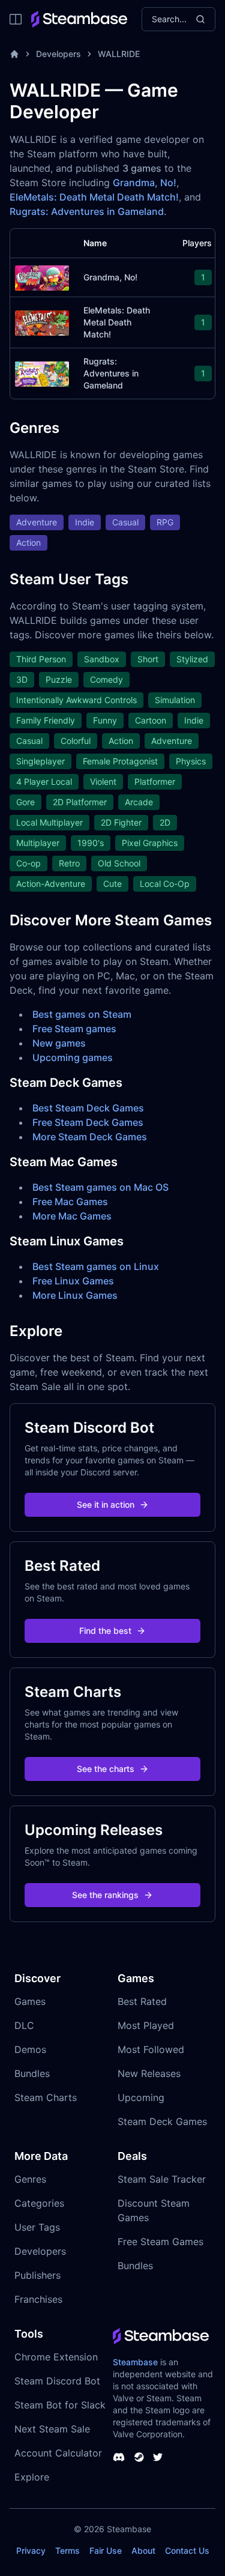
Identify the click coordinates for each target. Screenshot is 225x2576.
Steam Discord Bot (57, 2381)
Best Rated (142, 2001)
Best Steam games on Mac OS (100, 1187)
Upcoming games (73, 1057)
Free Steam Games (160, 2242)
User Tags (37, 2227)
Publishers (37, 2275)
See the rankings (105, 1895)
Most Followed (151, 2049)
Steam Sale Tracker (162, 2179)
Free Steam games (74, 1029)
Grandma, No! (145, 183)
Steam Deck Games (162, 2121)
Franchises (38, 2299)
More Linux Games (75, 1295)
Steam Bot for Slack (60, 2405)
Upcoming (141, 2097)
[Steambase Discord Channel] (119, 2457)
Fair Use (106, 2550)
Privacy (31, 2550)
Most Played (146, 2025)
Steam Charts (46, 2097)
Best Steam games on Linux (96, 1266)
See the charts (106, 1769)
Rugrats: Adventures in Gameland (87, 211)
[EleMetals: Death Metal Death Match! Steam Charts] (42, 322)
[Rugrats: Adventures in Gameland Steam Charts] (42, 373)
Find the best (105, 1631)
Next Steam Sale (52, 2429)
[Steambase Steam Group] (139, 2457)
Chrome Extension (56, 2357)
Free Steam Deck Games (88, 1122)
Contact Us (187, 2550)
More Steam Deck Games (90, 1137)
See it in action (106, 1504)
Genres (30, 2179)
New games (59, 1043)
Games (30, 2001)
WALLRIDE (119, 54)
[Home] (14, 54)
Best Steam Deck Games (88, 1108)
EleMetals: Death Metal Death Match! (94, 197)
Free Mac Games (70, 1202)
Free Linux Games (73, 1281)
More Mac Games (72, 1216)
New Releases (149, 2073)
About (143, 2550)
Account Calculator (58, 2453)
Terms (67, 2550)
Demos (30, 2049)
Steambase (135, 2362)
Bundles (32, 2073)
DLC (24, 2025)
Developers (58, 54)
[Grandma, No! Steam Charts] (42, 277)
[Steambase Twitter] (158, 2457)
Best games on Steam (82, 1014)
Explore (32, 2477)
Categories (39, 2203)
